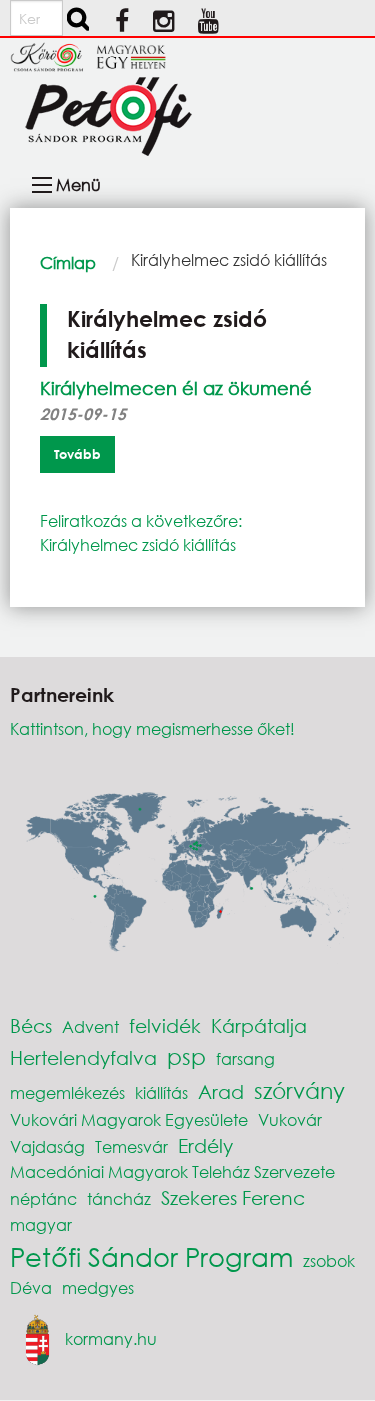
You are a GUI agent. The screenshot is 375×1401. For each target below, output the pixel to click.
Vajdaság (47, 1146)
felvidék (165, 1025)
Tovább (77, 454)
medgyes (98, 1287)
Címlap (68, 262)
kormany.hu (111, 1337)
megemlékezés (67, 1092)
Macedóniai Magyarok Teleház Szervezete (172, 1171)
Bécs (31, 1025)
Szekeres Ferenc (233, 1197)
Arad (221, 1091)
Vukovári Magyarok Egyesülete (129, 1119)
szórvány (299, 1090)
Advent (90, 1026)
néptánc (43, 1198)
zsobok (329, 1260)
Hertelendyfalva (83, 1057)
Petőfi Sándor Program (151, 1256)
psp (186, 1056)
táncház (119, 1198)
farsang (245, 1058)
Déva (31, 1287)
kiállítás (161, 1092)
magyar (41, 1224)
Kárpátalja (259, 1025)
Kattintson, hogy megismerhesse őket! (152, 728)
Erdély (205, 1145)
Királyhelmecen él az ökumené (176, 388)
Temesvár (131, 1146)
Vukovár (290, 1119)
